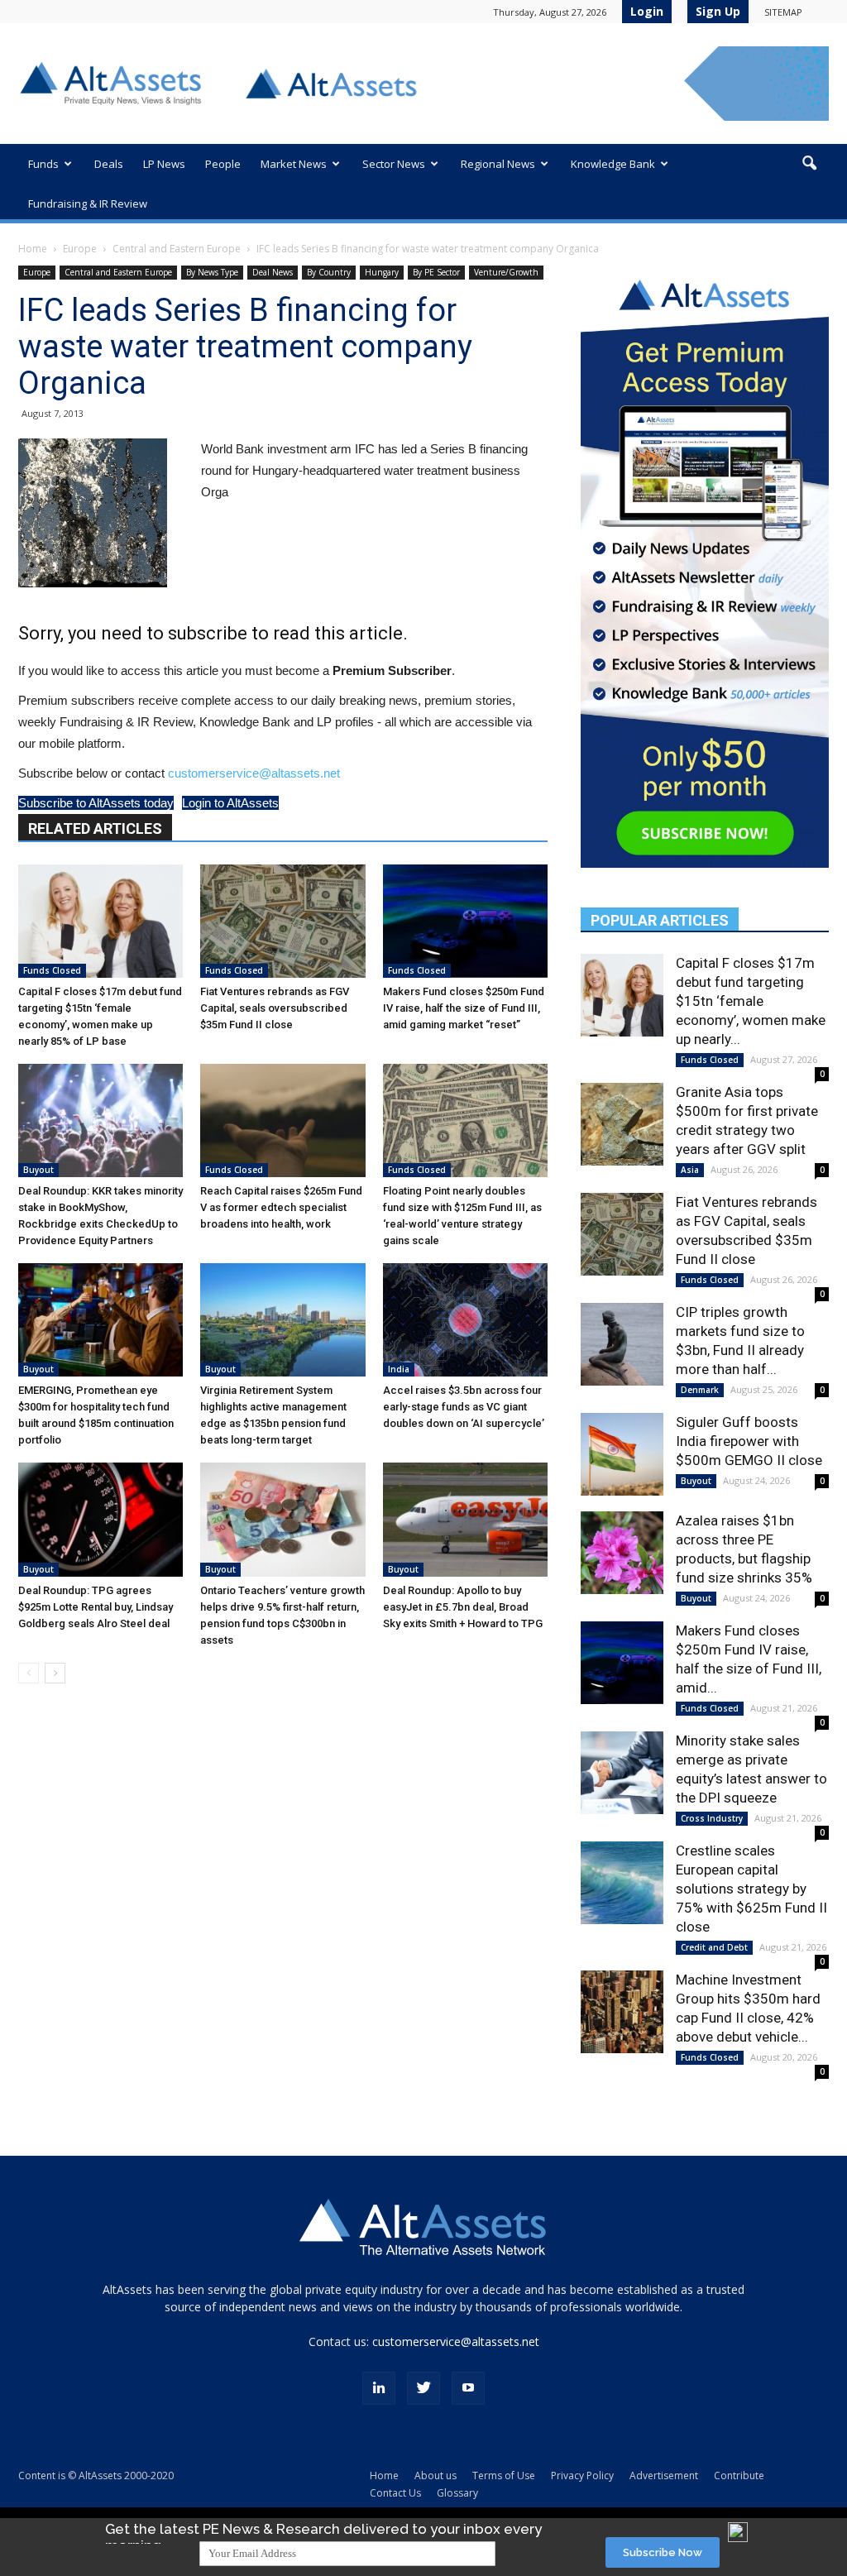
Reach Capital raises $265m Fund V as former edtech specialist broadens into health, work (281, 1207)
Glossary (457, 2493)
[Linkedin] (379, 2388)
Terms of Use (504, 2475)
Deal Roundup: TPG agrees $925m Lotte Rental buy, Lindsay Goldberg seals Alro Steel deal (96, 1607)
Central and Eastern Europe (177, 249)
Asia (690, 1170)
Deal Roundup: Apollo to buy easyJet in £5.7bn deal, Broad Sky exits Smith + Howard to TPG (463, 1607)
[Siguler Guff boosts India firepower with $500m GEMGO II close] (622, 1454)
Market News (294, 164)
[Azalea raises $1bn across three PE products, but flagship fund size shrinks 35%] (622, 1553)
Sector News (394, 164)
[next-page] (55, 1673)
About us (435, 2475)
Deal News (273, 272)
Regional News (498, 164)
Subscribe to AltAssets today (96, 803)
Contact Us (395, 2493)
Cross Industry (712, 1818)
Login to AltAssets (230, 803)
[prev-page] (29, 1673)
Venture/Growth (506, 272)
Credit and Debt (714, 1947)
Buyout (38, 1170)
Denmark (700, 1390)
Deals (109, 164)
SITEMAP (783, 12)
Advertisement (664, 2475)
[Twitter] (423, 2388)
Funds (43, 164)
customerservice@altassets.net (254, 773)
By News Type (212, 272)
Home (33, 249)
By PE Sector (436, 272)
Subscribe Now (663, 2552)
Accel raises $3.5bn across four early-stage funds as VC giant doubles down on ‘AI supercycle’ (464, 1407)
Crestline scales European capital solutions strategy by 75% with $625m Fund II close (751, 1889)
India (399, 1369)
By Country (329, 272)
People (223, 164)
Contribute (739, 2475)
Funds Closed (52, 970)
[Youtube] (468, 2388)
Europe (80, 249)
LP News (164, 164)
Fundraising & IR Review (88, 203)
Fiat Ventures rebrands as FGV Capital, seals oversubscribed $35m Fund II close (275, 1008)
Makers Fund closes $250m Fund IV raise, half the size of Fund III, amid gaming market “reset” (464, 1008)
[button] (809, 164)
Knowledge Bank (613, 164)
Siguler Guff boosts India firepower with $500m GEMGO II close (749, 1441)
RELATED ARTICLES (95, 828)
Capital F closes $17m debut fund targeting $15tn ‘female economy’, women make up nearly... (751, 1001)
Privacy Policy (582, 2475)
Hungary (382, 272)
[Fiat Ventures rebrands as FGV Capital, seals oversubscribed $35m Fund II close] (282, 921)
